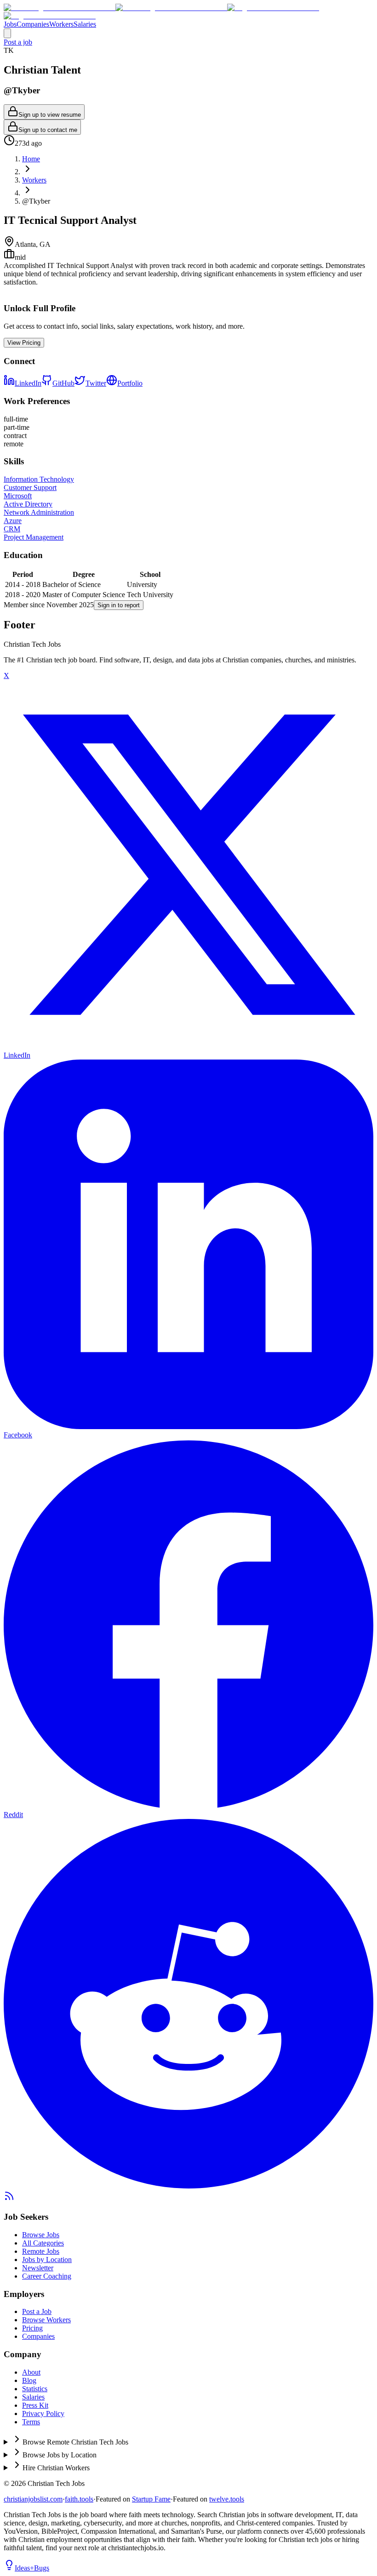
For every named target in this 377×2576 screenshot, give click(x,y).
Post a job (18, 42)
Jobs (10, 24)
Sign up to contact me (48, 130)
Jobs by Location (47, 2260)
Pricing (32, 2328)
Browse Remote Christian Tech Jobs (75, 2442)
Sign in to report (119, 605)
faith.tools (79, 2499)
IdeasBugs (32, 2568)
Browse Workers (46, 2320)
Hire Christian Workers (56, 2468)
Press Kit (35, 2405)
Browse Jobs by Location (60, 2455)
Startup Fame (151, 2499)
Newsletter (38, 2268)
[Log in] (7, 33)
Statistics (35, 2389)
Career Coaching (47, 2276)
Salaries (85, 24)
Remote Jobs (41, 2251)
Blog (29, 2380)
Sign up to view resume (50, 115)
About (31, 2372)
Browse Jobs (41, 2235)
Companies (33, 24)
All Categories (43, 2243)
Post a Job (37, 2311)
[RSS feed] (9, 2199)
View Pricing (24, 343)
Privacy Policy (43, 2414)
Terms (31, 2422)
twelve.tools (227, 2499)
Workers (61, 24)
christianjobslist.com (33, 2499)
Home (31, 159)
